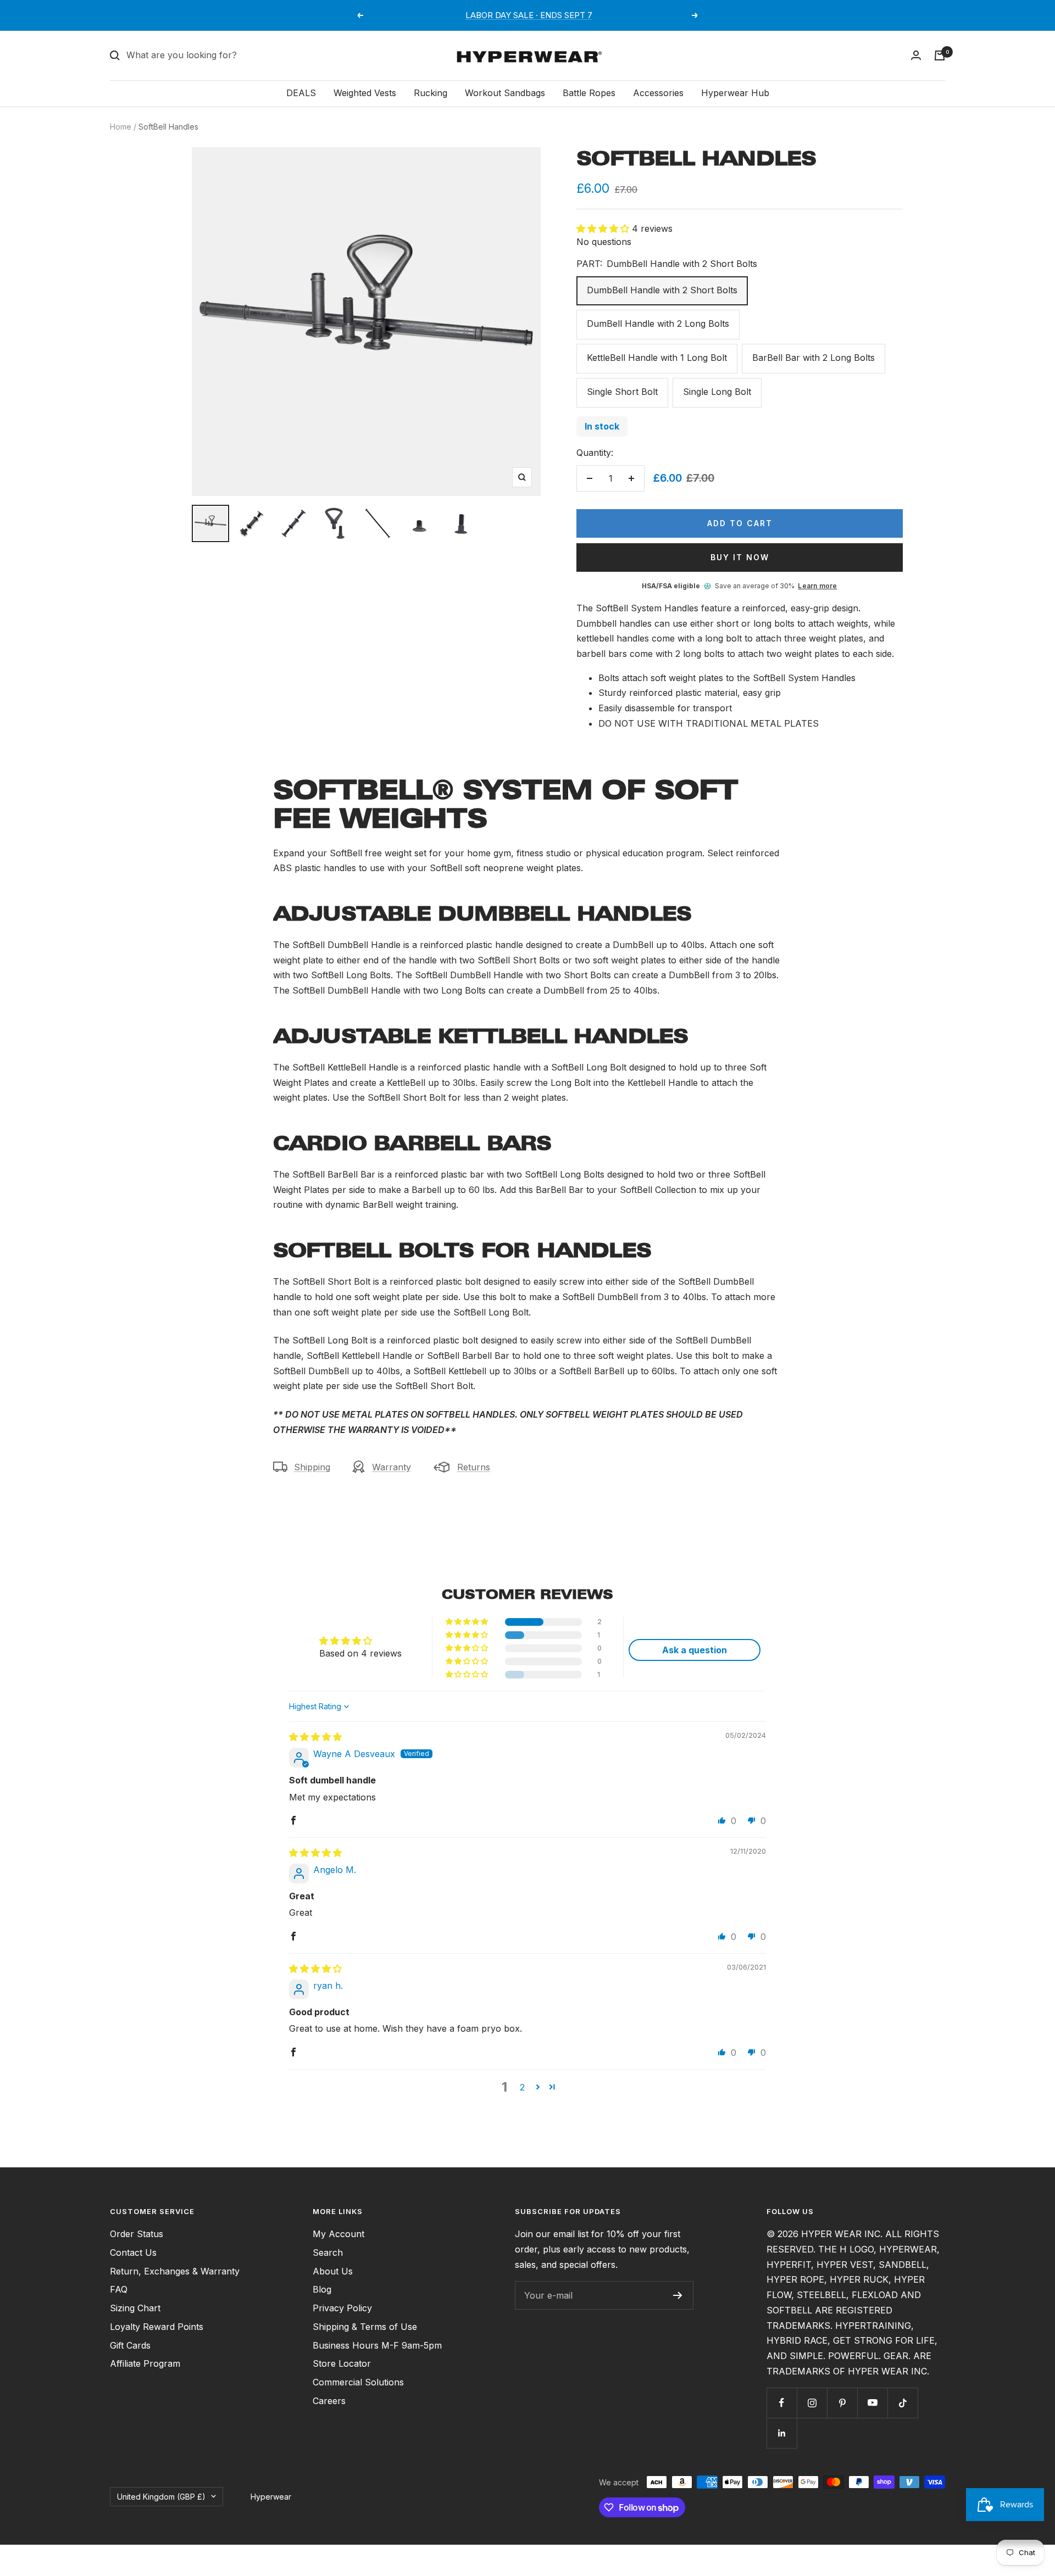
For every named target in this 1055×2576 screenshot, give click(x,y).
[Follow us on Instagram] (812, 2403)
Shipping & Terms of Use (365, 2327)
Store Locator (342, 2363)
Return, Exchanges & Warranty (175, 2271)
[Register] (678, 2295)
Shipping (312, 1467)
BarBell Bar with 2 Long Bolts (814, 358)
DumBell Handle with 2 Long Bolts (658, 324)
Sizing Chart (135, 2308)
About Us (333, 2271)
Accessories (658, 93)
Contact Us (133, 2252)
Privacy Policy (342, 2308)
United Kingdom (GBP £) (161, 2497)
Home (121, 127)
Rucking (431, 93)
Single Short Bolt (622, 392)
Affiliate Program (145, 2363)
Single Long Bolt (717, 392)
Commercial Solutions (358, 2382)
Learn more (817, 586)
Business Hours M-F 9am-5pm (377, 2345)
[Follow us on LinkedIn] (782, 2433)
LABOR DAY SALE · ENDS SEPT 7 (529, 15)
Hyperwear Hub (735, 93)
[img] (315, 1737)
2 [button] (522, 2087)
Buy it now (740, 557)
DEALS (301, 93)
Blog (322, 2289)
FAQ (119, 2289)
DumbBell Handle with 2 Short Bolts (662, 290)
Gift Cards (130, 2345)
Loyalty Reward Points (157, 2327)
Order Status (137, 2234)
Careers (329, 2401)
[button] (604, 228)
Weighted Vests (365, 93)
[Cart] (940, 55)
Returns (474, 1467)
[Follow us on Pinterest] (842, 2403)
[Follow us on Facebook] (782, 2403)
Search (328, 2252)
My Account (338, 2234)
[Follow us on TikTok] (903, 2403)
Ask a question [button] (695, 1650)
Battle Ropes (589, 93)
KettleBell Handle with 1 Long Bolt (657, 358)
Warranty (392, 1467)
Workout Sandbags (505, 93)
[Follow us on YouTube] (872, 2403)
